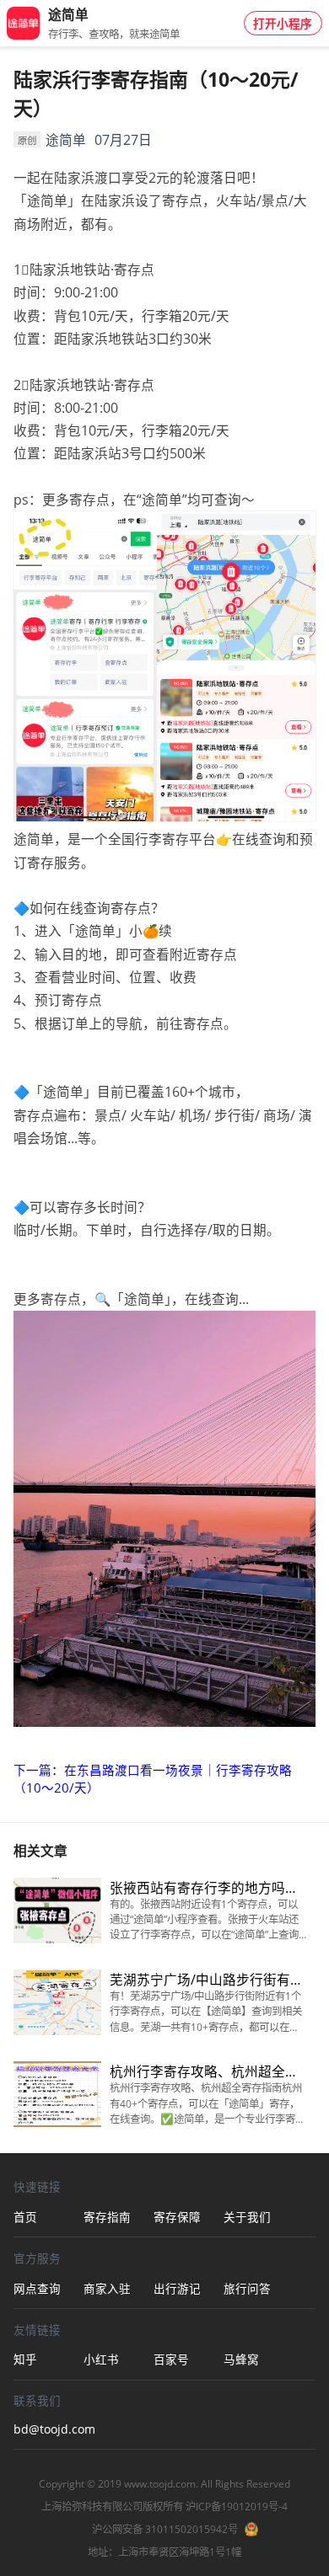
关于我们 (247, 2217)
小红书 (101, 2360)
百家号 (171, 2360)
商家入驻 (107, 2289)
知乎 (25, 2360)
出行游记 (177, 2289)
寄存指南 (107, 2217)
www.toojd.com (160, 2484)
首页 (25, 2217)
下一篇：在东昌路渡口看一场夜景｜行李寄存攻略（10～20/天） (153, 1779)
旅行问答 (247, 2289)
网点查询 (37, 2289)
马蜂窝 (241, 2360)
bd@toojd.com (49, 2429)
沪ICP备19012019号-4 (237, 2507)
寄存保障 (177, 2217)
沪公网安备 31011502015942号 (165, 2529)
